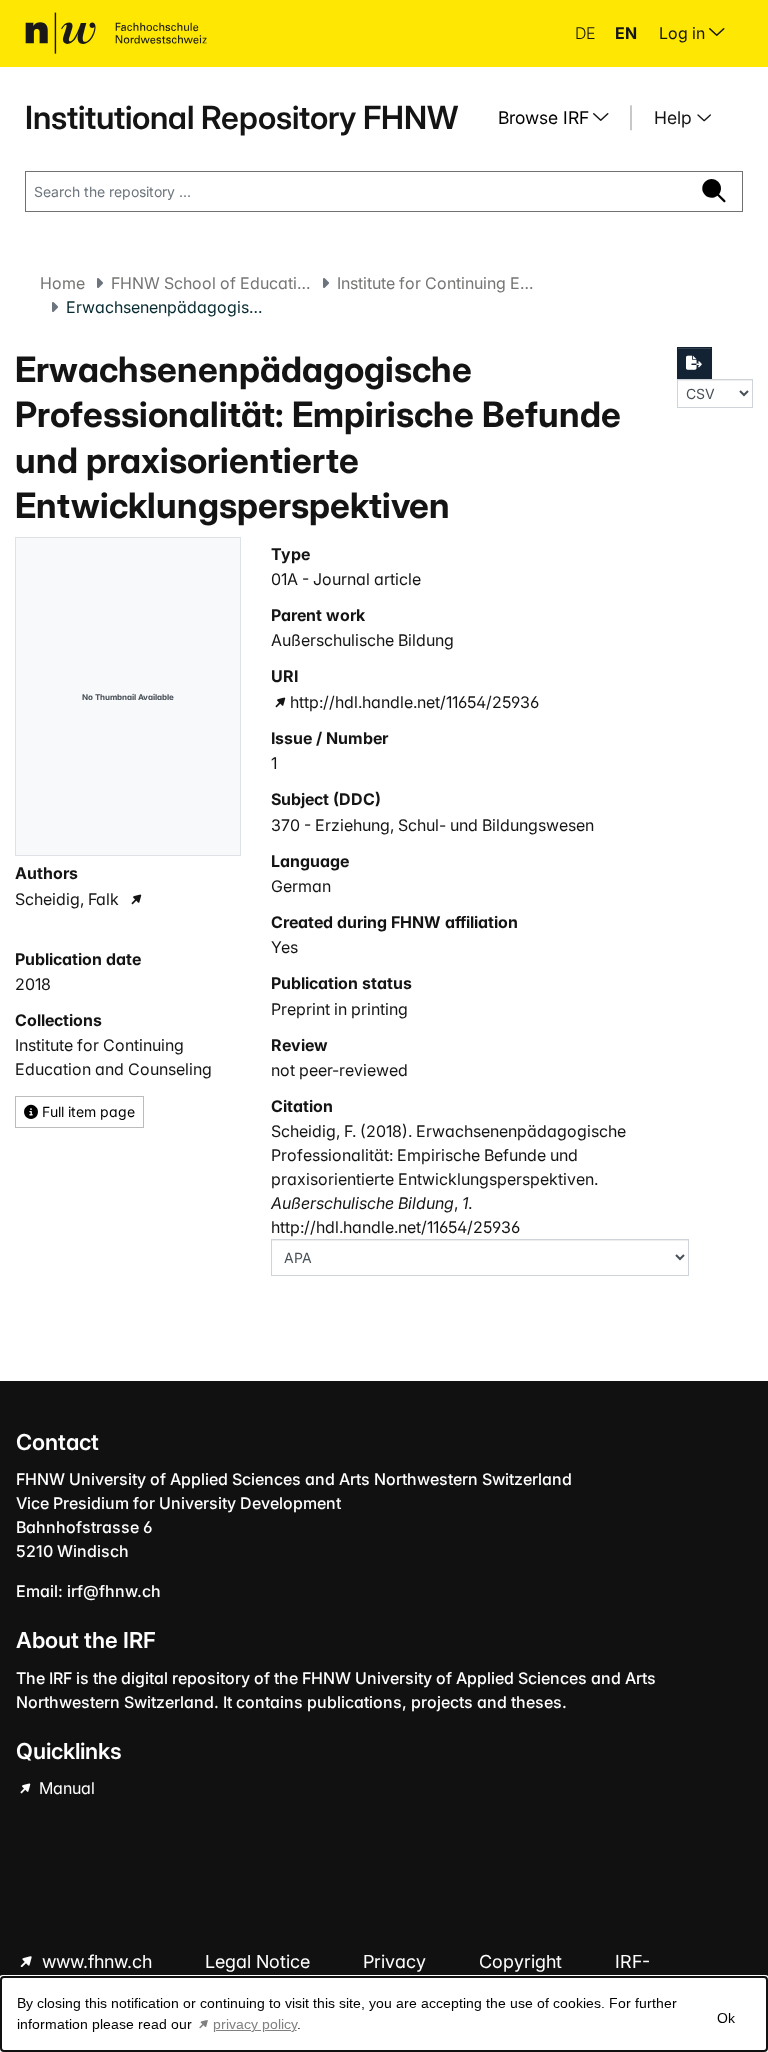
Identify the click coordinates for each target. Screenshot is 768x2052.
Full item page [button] (86, 1111)
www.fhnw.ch (97, 1961)
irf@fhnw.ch (114, 1591)
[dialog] (384, 2014)
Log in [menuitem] (684, 33)
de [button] (587, 33)
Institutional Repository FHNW (241, 117)
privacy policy (255, 2024)
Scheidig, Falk (67, 899)
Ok (726, 2018)
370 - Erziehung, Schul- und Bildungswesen (432, 825)
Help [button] (675, 117)
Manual (65, 1788)
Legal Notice (260, 1961)
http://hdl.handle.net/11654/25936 (414, 702)
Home (62, 283)
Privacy (397, 1961)
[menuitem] (561, 118)
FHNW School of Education (211, 283)
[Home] (116, 33)
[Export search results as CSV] (695, 363)
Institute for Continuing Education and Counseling (437, 283)
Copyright (523, 1961)
